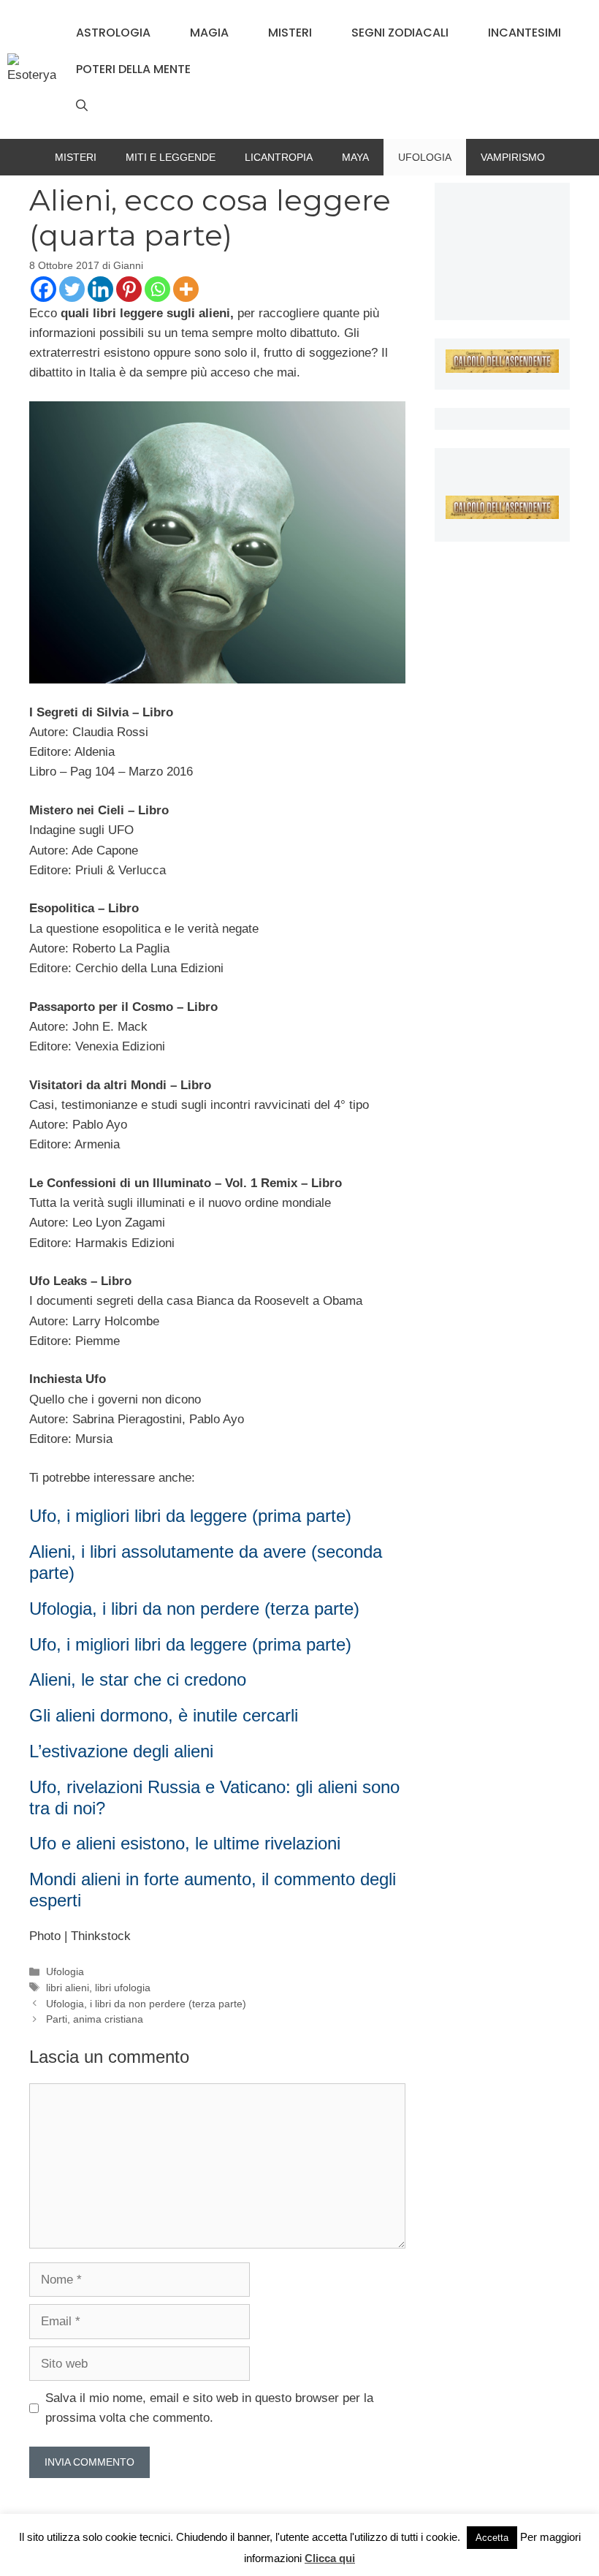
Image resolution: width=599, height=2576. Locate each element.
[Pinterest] (129, 289)
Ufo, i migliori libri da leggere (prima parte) (190, 1516)
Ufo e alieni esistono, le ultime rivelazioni (185, 1843)
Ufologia (425, 157)
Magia (209, 33)
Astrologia (113, 33)
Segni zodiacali (400, 33)
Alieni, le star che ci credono (138, 1679)
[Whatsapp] (157, 289)
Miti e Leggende (171, 157)
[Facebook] (43, 289)
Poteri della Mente (133, 69)
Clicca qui (330, 2558)
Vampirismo (513, 157)
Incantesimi (524, 33)
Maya (355, 157)
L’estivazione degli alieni (121, 1751)
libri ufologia (123, 1988)
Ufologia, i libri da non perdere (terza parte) (194, 1609)
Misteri (290, 33)
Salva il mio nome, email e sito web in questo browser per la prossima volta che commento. (209, 2408)
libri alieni (68, 1988)
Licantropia (279, 157)
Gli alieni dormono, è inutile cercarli (164, 1715)
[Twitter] (72, 289)
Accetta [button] (492, 2538)
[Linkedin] (100, 289)
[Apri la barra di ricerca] (82, 106)
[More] (186, 289)
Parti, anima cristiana (95, 2019)
